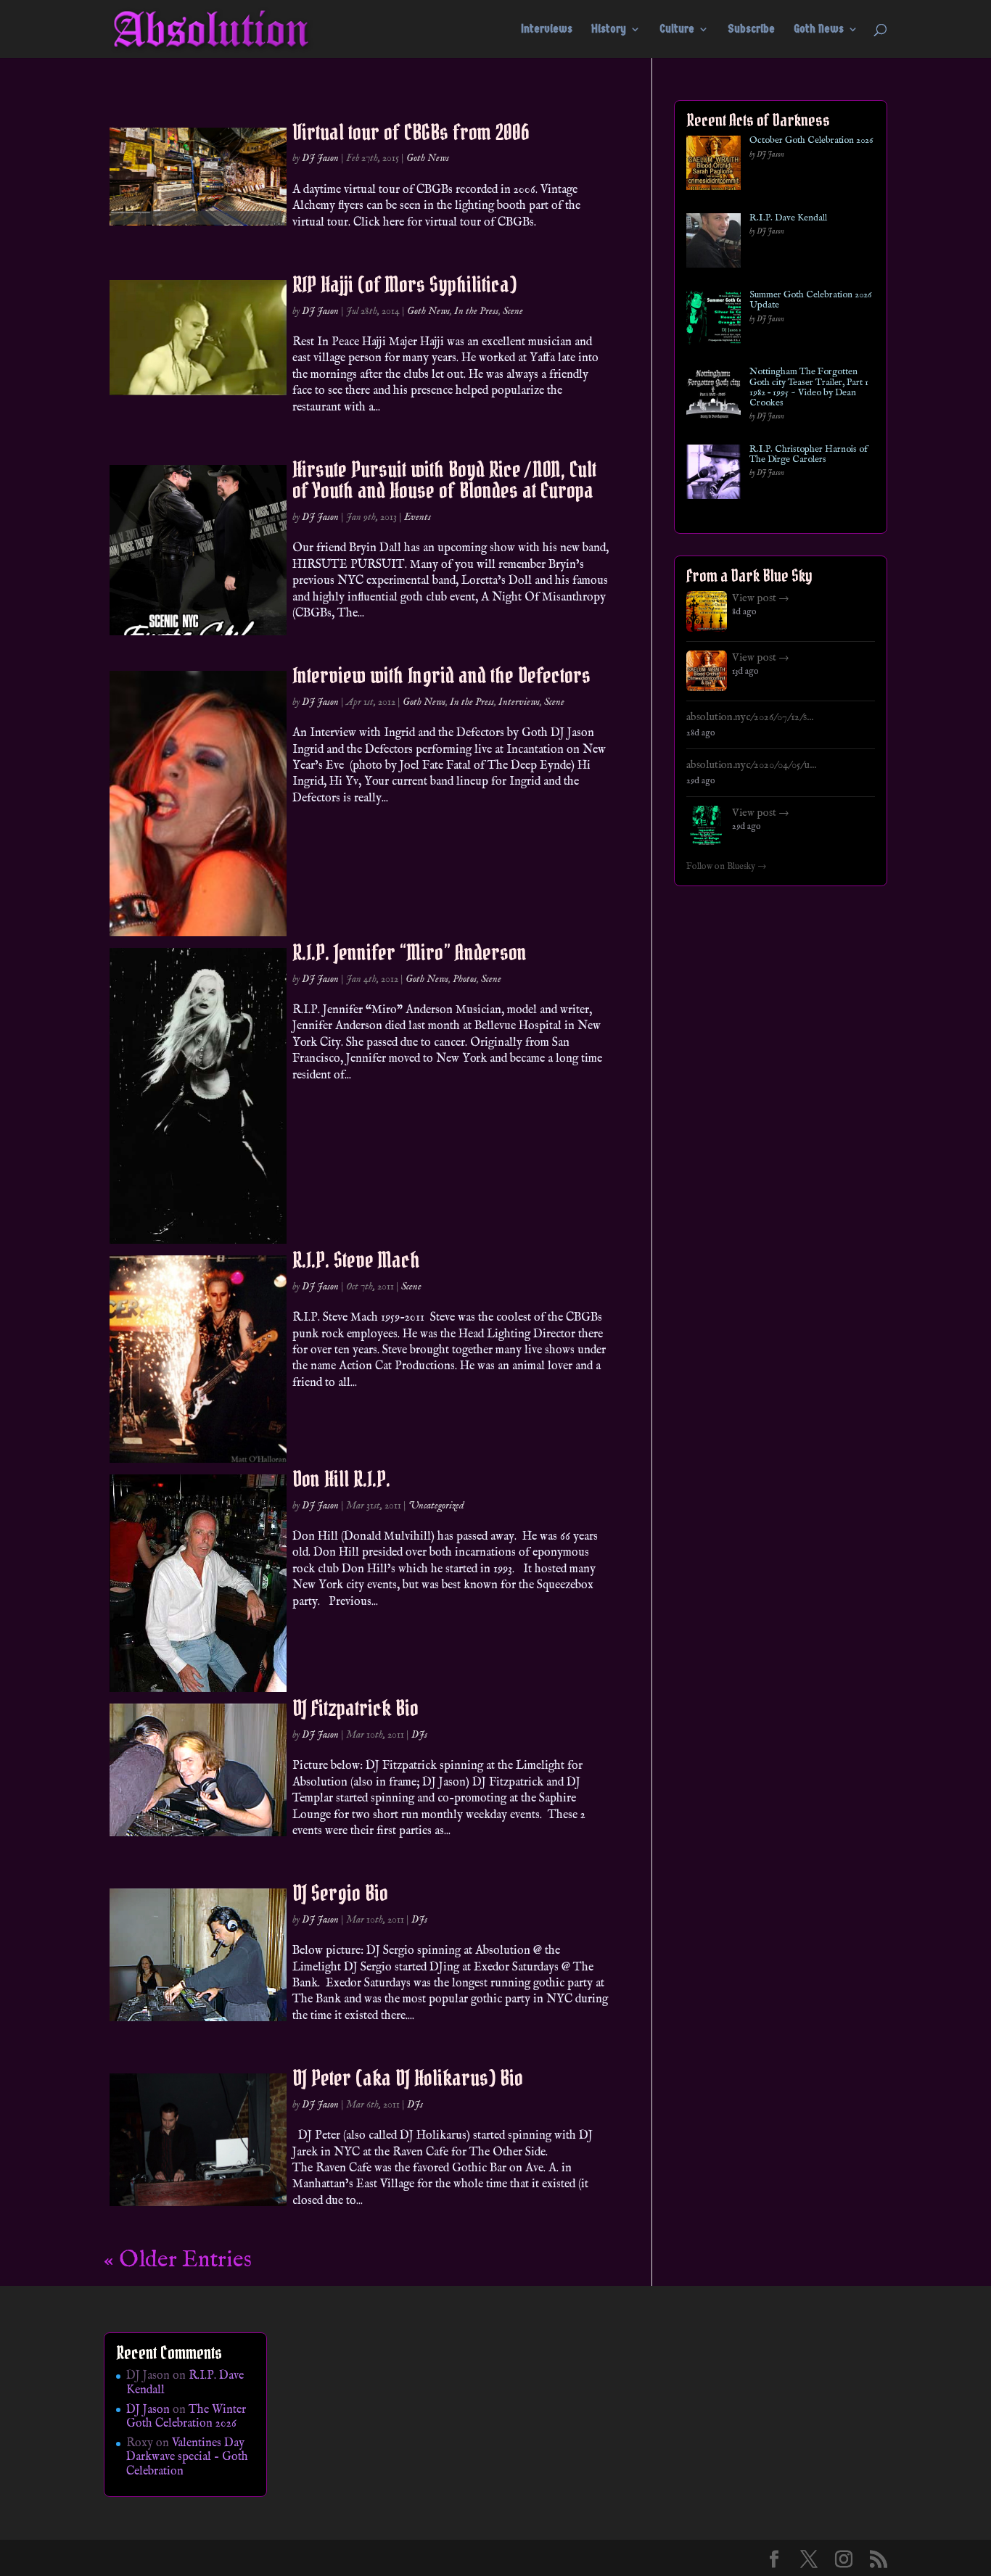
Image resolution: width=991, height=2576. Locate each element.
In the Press (476, 311)
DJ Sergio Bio (340, 1893)
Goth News (819, 30)
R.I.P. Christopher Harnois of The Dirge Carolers (809, 455)
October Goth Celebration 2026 (811, 141)
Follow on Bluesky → (727, 867)
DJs (419, 1735)
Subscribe (751, 30)
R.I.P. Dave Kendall (788, 218)
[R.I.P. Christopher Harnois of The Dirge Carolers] (714, 475)
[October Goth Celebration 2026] (714, 166)
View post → (761, 598)
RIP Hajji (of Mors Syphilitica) (404, 284)
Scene (513, 311)
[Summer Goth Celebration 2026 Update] (714, 320)
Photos (465, 979)
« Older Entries (178, 2260)
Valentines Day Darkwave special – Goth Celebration (187, 2457)
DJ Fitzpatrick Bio (355, 1708)
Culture (677, 30)
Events (418, 517)
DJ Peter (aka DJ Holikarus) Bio (408, 2078)
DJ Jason (320, 158)
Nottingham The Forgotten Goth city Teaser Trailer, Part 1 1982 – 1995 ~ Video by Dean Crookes (809, 388)
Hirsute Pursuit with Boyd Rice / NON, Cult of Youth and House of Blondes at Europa (444, 480)
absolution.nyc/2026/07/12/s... (750, 717)
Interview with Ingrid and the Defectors (441, 675)
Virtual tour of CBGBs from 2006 (411, 132)
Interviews (547, 30)
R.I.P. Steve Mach (356, 1260)
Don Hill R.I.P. (341, 1479)
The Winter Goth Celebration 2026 (186, 2417)
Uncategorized (436, 1506)
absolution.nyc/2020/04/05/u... (751, 765)
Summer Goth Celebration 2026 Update (810, 301)
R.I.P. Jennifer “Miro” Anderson (410, 952)
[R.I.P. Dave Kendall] (714, 243)
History (609, 30)
